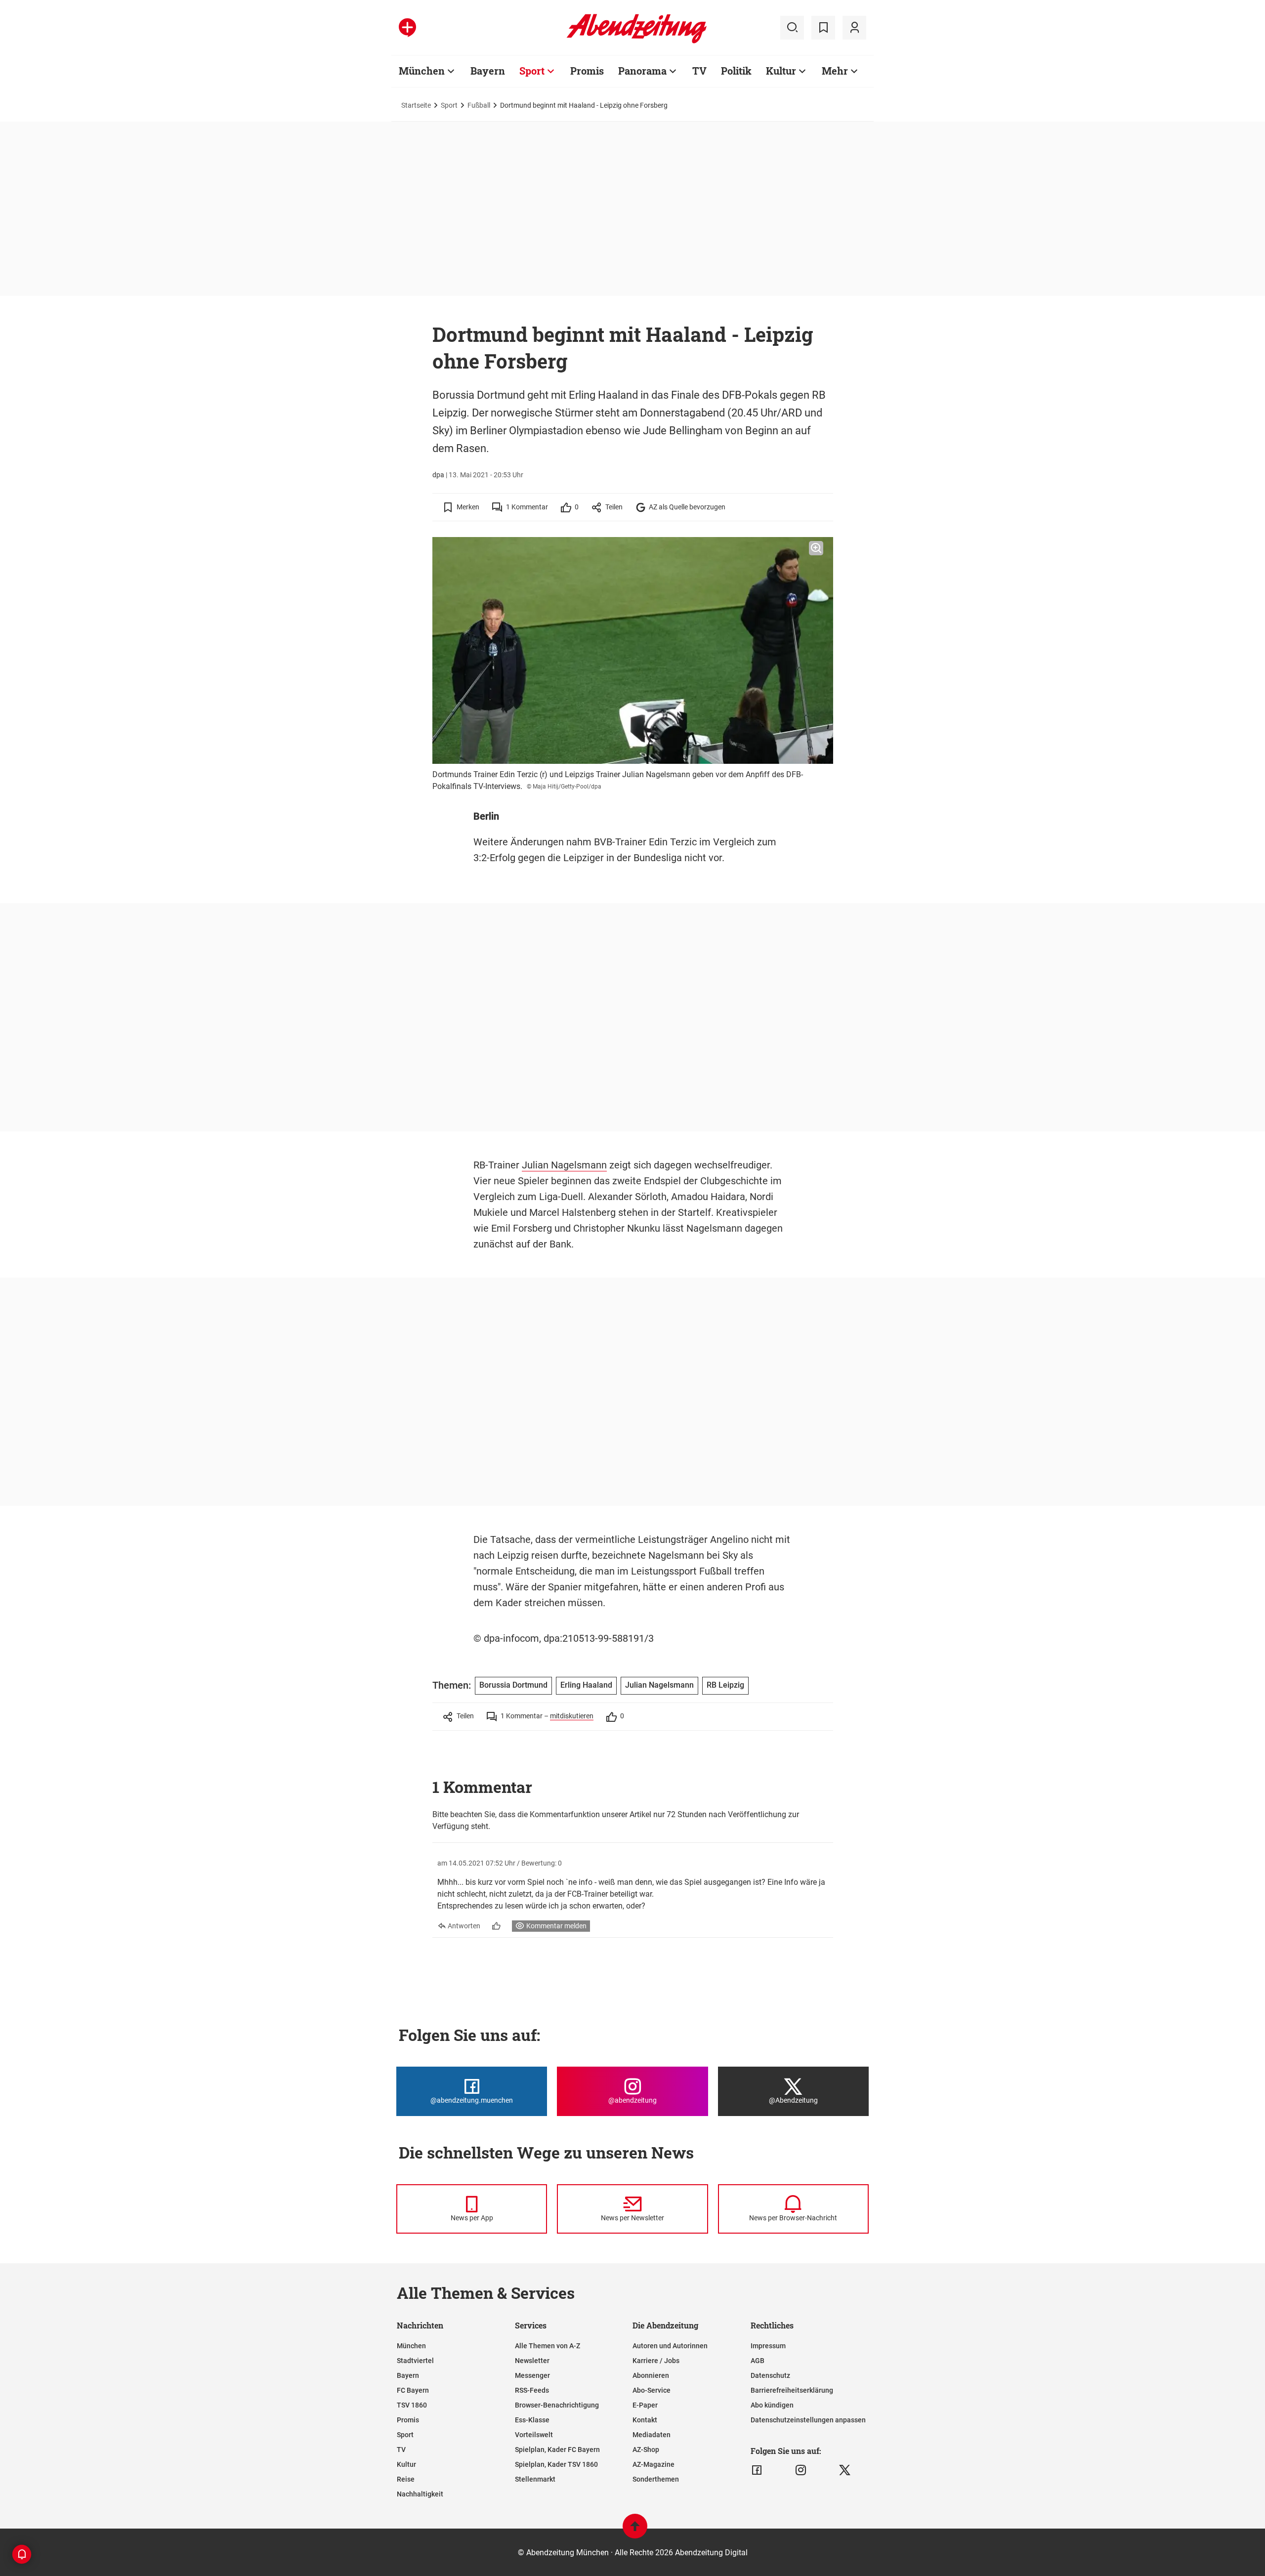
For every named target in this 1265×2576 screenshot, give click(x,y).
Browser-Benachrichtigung (557, 2405)
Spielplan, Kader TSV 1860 (556, 2464)
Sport (532, 71)
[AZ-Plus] (407, 28)
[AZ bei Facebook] (757, 2470)
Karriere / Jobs (656, 2361)
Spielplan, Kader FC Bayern (557, 2450)
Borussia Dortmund (513, 1685)
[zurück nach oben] (635, 2531)
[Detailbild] (816, 548)
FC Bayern (413, 2390)
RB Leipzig (725, 1685)
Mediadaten (652, 2435)
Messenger (532, 2375)
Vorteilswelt (534, 2435)
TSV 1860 (412, 2405)
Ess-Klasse (532, 2420)
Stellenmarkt (535, 2479)
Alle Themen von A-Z (548, 2346)
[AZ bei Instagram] (801, 2470)
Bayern (488, 71)
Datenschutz (770, 2375)
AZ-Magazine (654, 2464)
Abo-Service (652, 2390)
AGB (758, 2361)
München (422, 71)
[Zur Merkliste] (823, 28)
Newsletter (532, 2361)
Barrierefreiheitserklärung (792, 2390)
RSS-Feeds (532, 2390)
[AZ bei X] (845, 2470)
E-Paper (645, 2405)
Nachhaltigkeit (420, 2494)
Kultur (781, 71)
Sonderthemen (656, 2479)
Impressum (768, 2346)
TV (699, 71)
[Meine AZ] (854, 28)
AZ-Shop (646, 2450)
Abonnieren (651, 2375)
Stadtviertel (415, 2361)
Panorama (642, 71)
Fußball (479, 105)
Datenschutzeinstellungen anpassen (808, 2420)
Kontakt (645, 2420)
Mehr (835, 71)
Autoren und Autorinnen (670, 2346)
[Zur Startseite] (637, 42)
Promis (587, 71)
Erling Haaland (586, 1685)
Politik (736, 71)
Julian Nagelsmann (564, 1165)
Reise (406, 2479)
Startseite (416, 105)
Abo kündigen (772, 2405)
